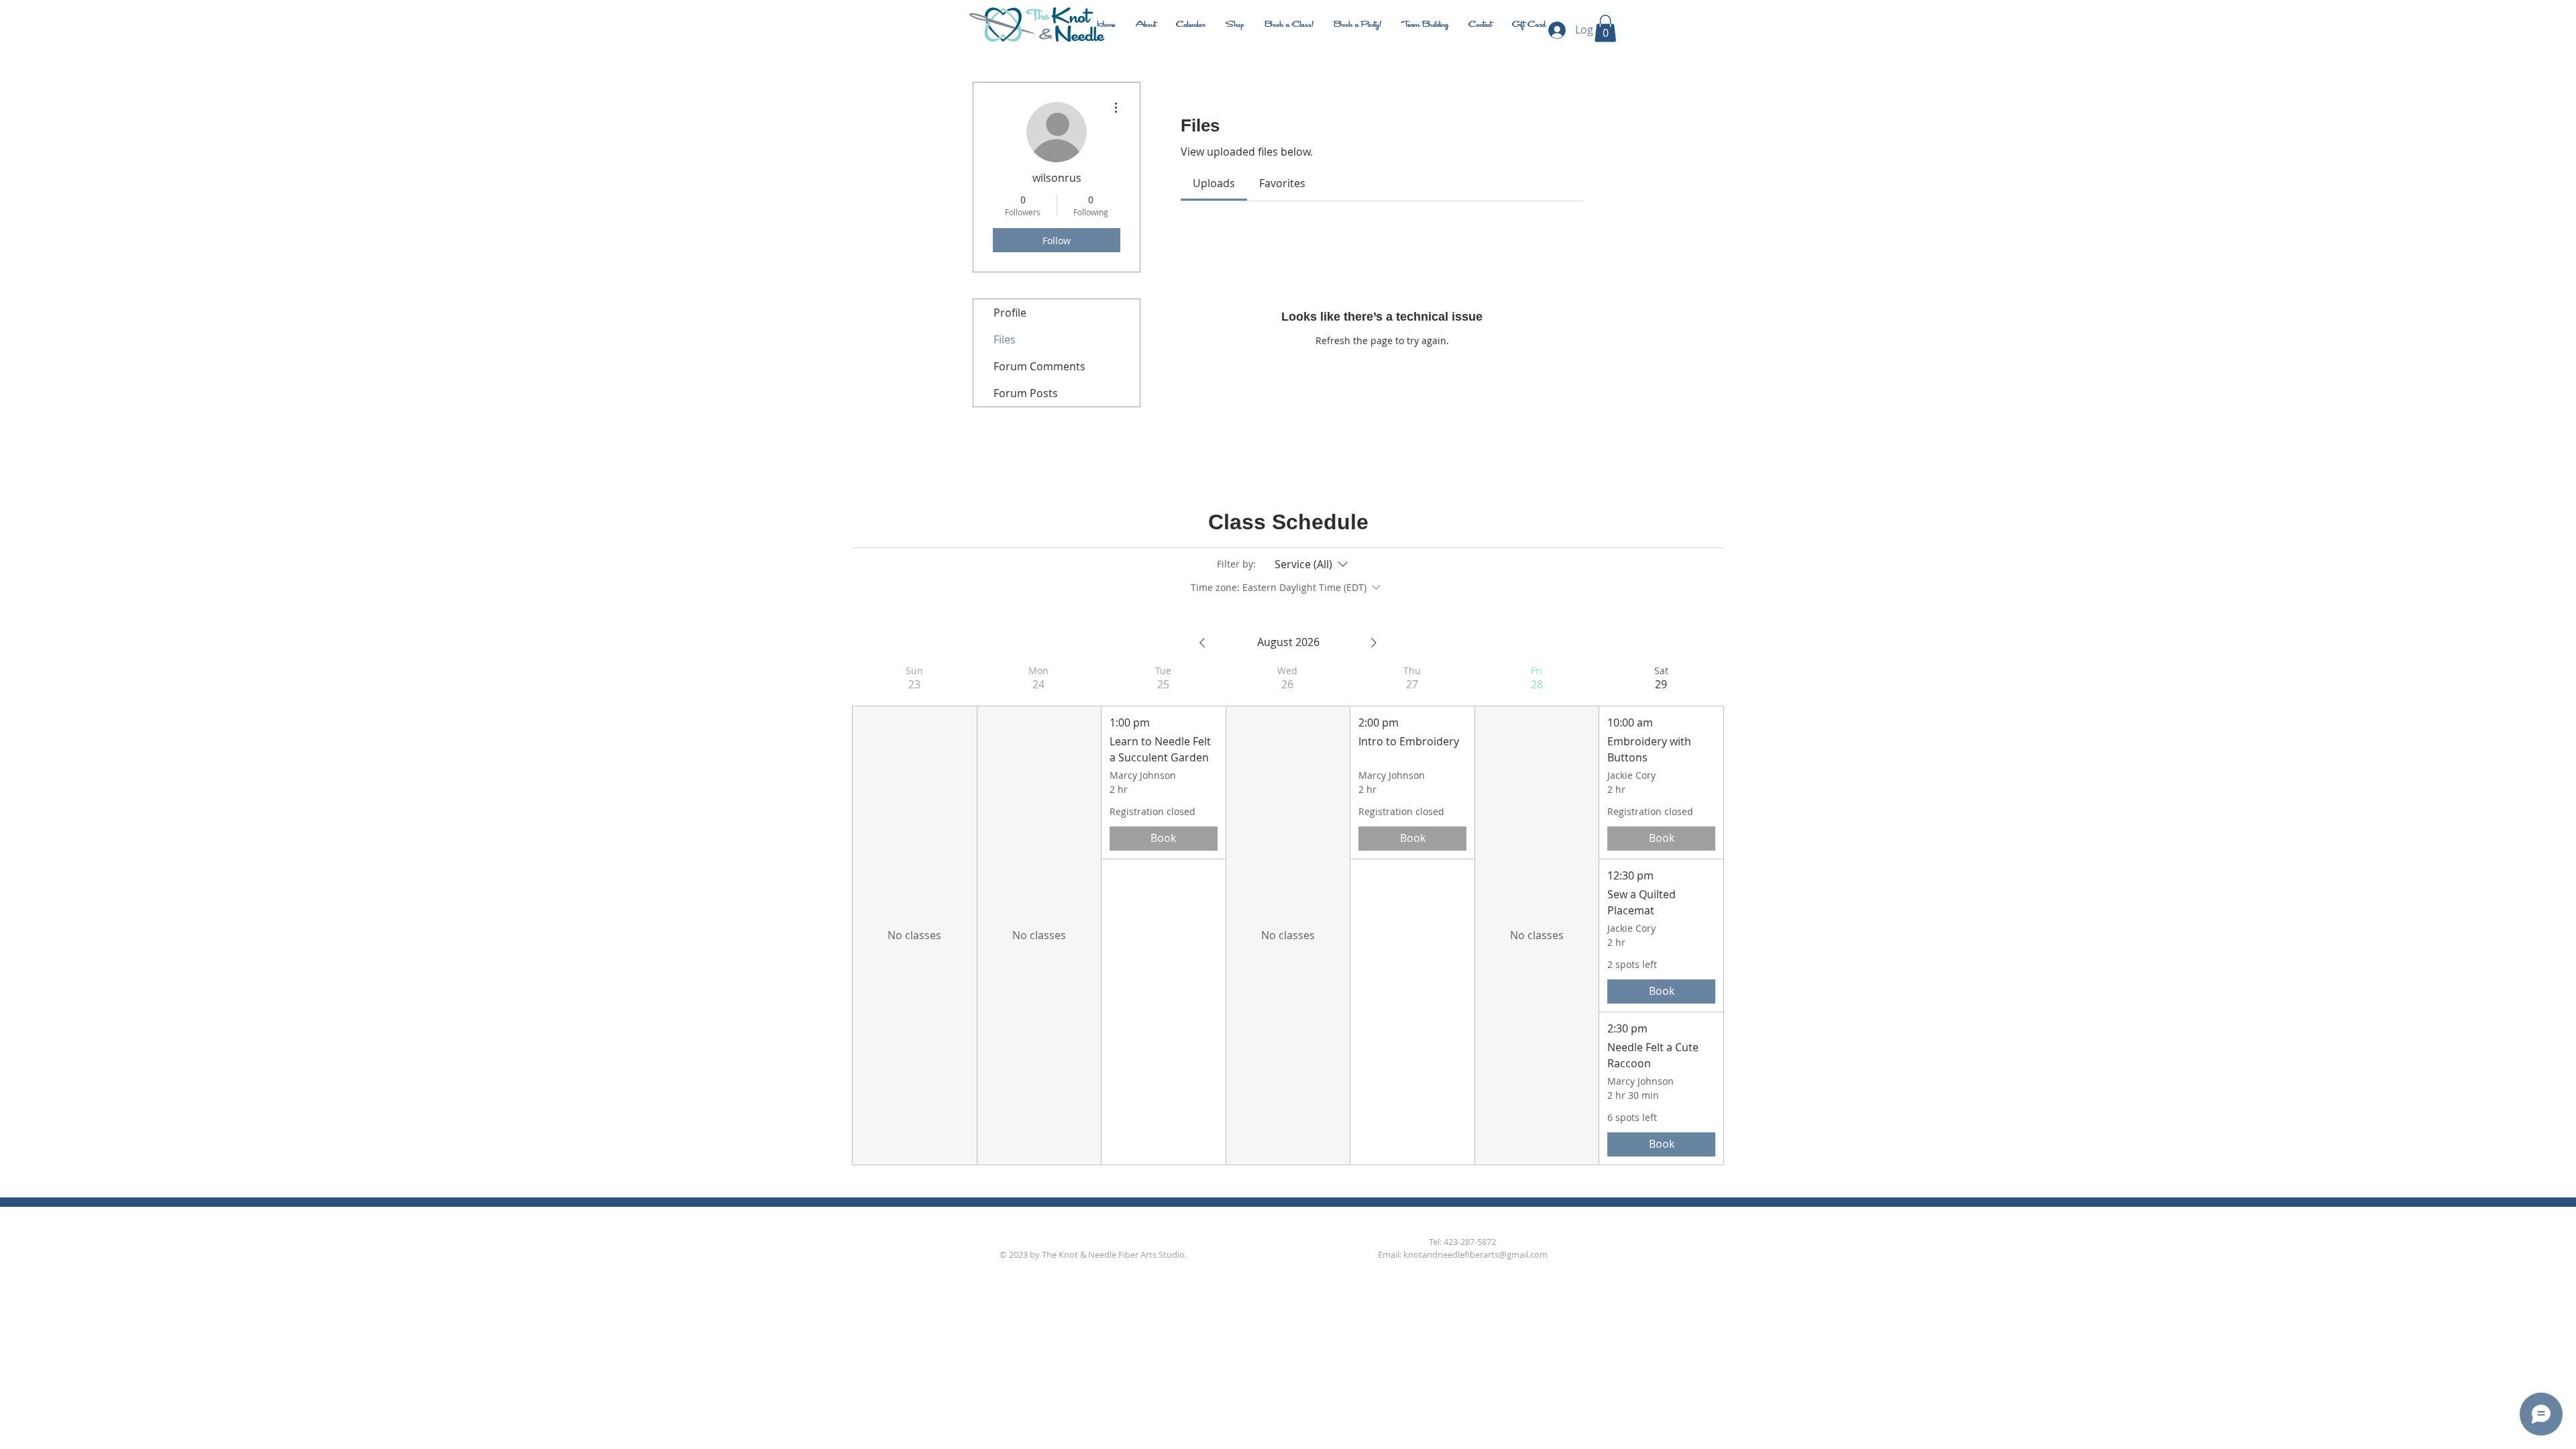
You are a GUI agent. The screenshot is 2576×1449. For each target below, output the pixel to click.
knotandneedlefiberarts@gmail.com (1475, 1254)
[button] (1605, 29)
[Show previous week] (1202, 643)
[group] (914, 915)
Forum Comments (1039, 366)
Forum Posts (1026, 393)
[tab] (1214, 183)
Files (1005, 339)
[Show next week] (1374, 643)
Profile (1010, 313)
